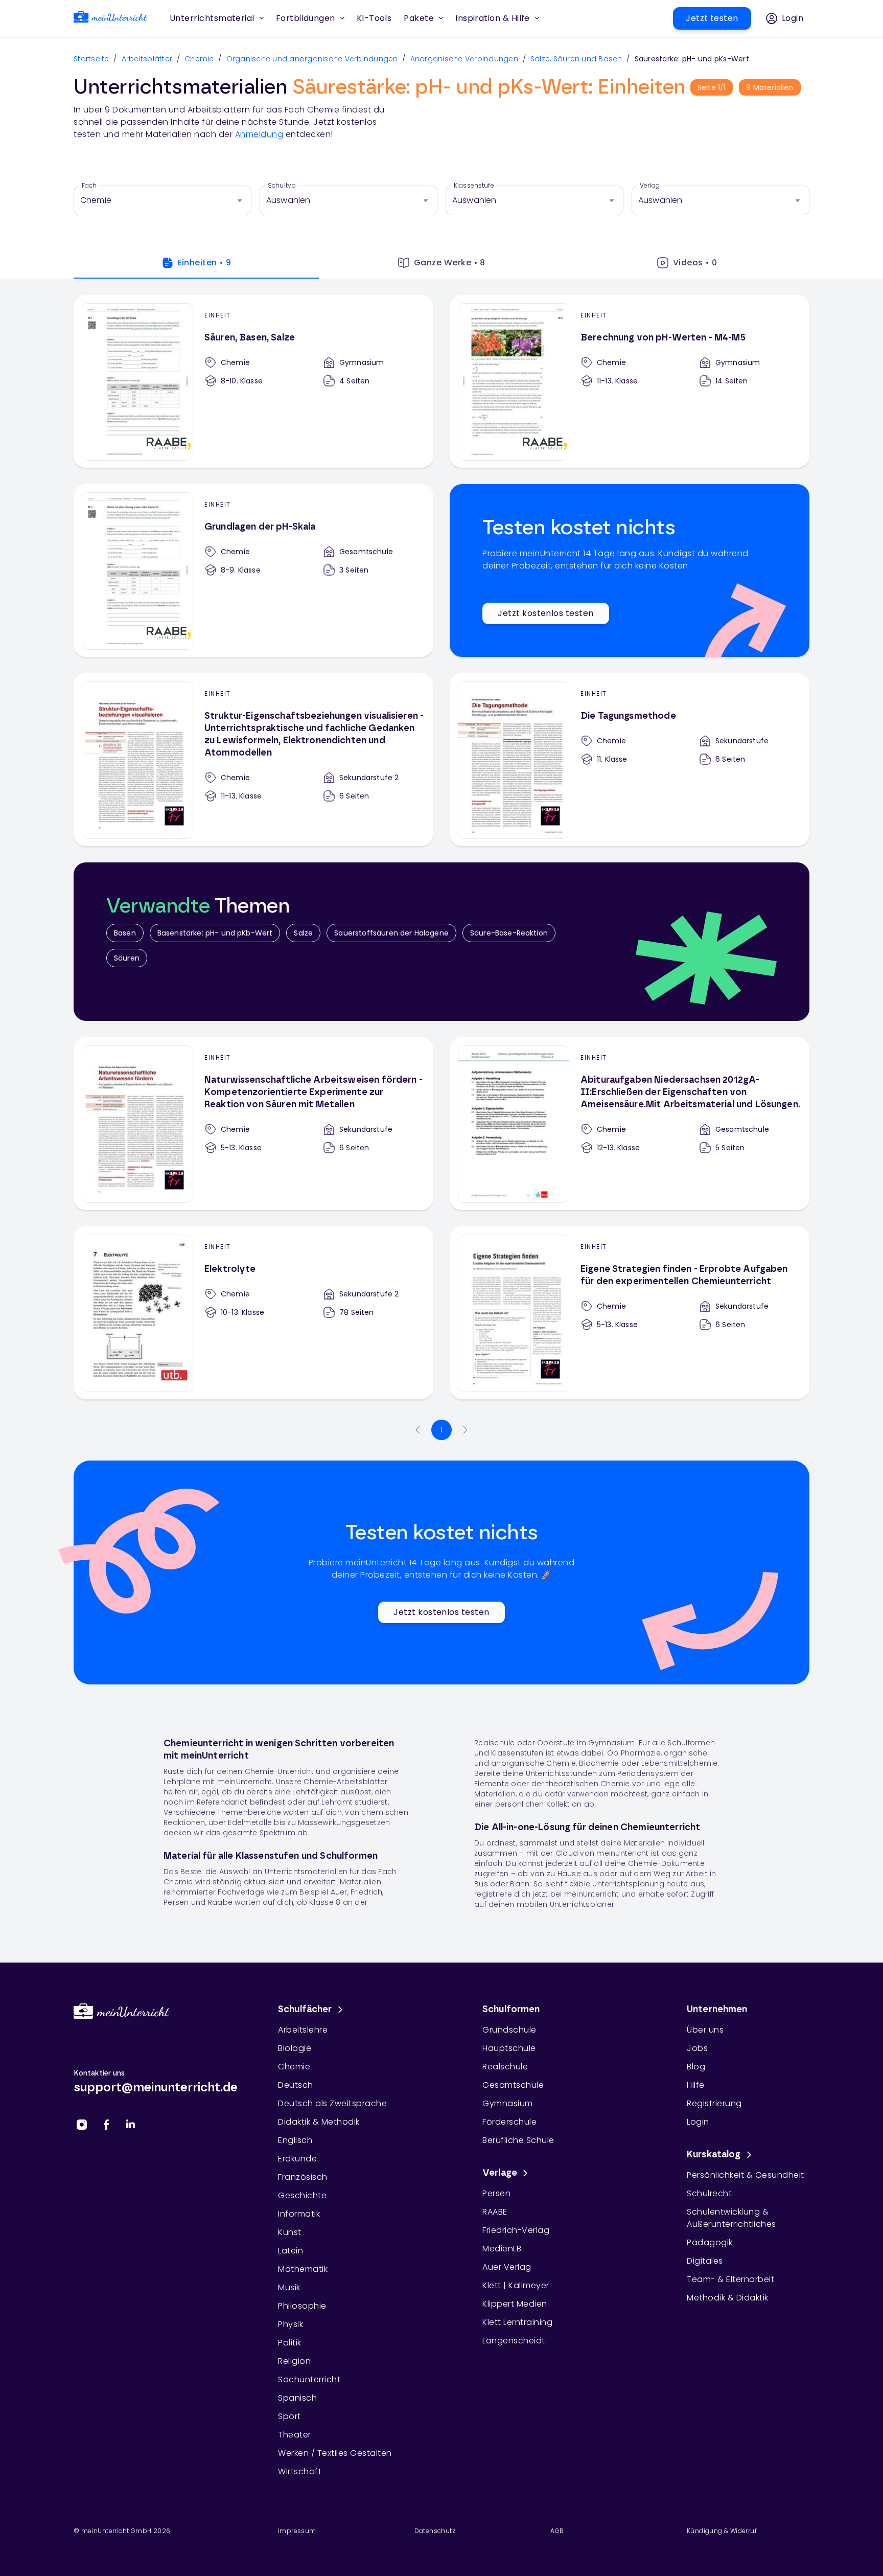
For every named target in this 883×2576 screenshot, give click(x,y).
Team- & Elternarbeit (730, 2279)
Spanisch (297, 2398)
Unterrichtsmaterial (212, 18)
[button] (374, 18)
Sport (289, 2416)
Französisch (303, 2177)
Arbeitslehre (303, 2030)
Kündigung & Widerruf (722, 2531)
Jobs (697, 2048)
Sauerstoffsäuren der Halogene (391, 933)
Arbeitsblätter (147, 59)
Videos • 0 (695, 263)
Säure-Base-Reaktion (509, 933)
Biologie (295, 2048)
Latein (291, 2251)
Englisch (295, 2140)
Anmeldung (259, 134)
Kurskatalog (714, 2155)
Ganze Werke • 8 (450, 263)
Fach (89, 186)
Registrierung (714, 2103)
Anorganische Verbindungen (464, 59)
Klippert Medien (515, 2304)
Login (698, 2122)
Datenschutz (435, 2531)
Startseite (91, 59)
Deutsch (296, 2085)
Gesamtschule (513, 2085)
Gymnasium (508, 2103)
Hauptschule (509, 2048)
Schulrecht (709, 2193)
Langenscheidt (514, 2341)
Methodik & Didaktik (728, 2298)
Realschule (505, 2067)
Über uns (705, 2030)
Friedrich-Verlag (516, 2230)
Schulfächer (305, 2010)
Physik (291, 2324)
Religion (294, 2361)
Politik (290, 2343)
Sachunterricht (309, 2379)
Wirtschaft (300, 2471)
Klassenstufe (474, 186)
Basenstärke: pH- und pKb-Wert (215, 933)
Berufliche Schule (518, 2140)
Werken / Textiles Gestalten (335, 2453)
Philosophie (302, 2306)
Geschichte (302, 2195)
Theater (295, 2435)
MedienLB (502, 2249)
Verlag (650, 186)
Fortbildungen (306, 18)
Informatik (299, 2214)
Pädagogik (710, 2242)
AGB (557, 2531)
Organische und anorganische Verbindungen (312, 59)
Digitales (705, 2261)
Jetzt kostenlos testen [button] (545, 613)
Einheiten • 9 (205, 263)
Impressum (297, 2531)
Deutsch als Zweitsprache (332, 2103)
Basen (125, 933)
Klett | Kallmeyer (516, 2285)
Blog (696, 2067)
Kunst (290, 2232)
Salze (303, 933)
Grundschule (509, 2030)
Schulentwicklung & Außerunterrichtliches (731, 2218)
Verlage (500, 2173)
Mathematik (303, 2269)
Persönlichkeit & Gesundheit (746, 2175)
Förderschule (509, 2122)
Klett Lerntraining (517, 2322)
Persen (496, 2193)
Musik (289, 2287)
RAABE (495, 2212)
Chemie (199, 59)
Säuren (127, 958)
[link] (110, 19)
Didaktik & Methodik (319, 2122)
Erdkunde (297, 2159)
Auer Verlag (507, 2267)
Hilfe (696, 2085)
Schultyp (282, 186)
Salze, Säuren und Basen (576, 59)
